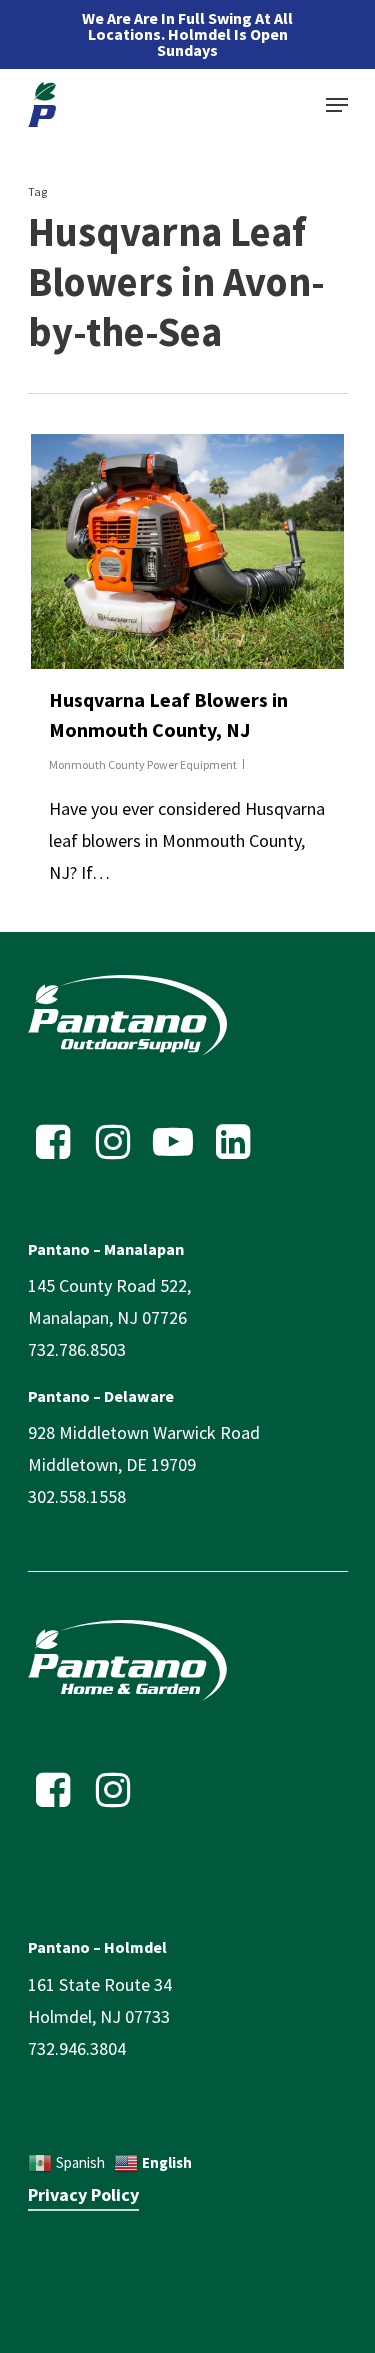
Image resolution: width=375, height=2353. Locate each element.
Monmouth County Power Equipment (143, 764)
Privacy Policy (83, 2194)
